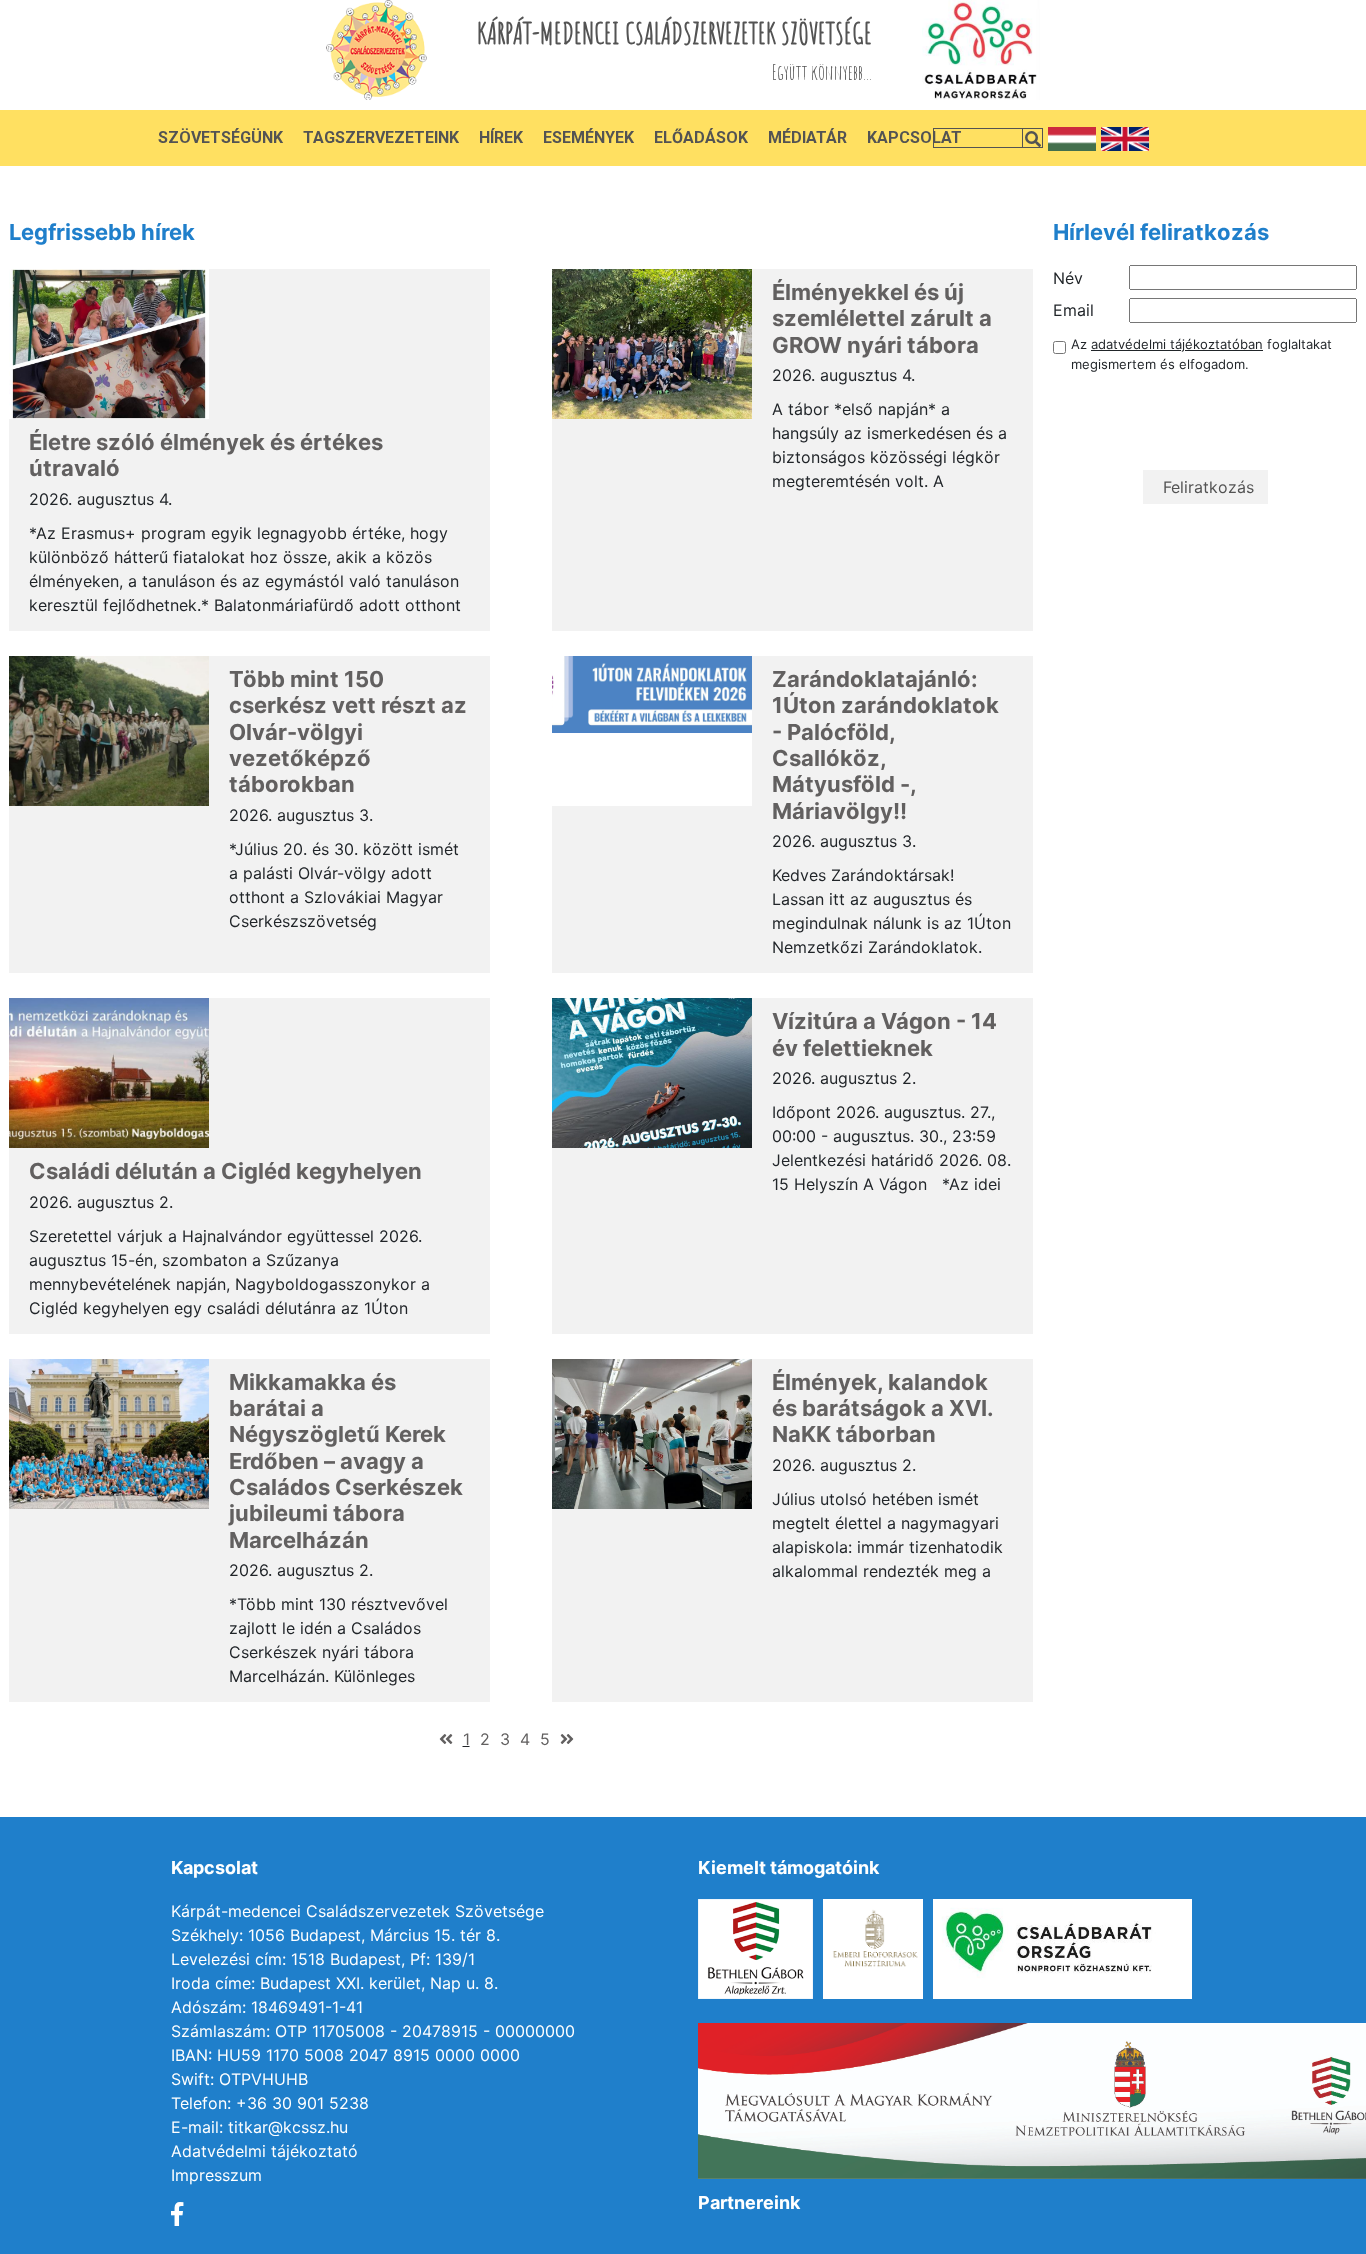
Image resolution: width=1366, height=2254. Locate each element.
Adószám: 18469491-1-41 (267, 2007)
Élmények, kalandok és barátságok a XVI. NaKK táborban (882, 1408)
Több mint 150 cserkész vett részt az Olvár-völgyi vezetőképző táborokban (348, 732)
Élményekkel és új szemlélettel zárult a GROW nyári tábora (882, 318)
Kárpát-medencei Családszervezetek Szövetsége (357, 1911)
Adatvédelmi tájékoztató (264, 2151)
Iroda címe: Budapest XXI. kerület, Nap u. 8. (334, 1983)
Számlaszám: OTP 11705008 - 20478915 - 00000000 (373, 2031)
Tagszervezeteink (381, 137)
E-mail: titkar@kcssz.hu (259, 2127)
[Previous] (446, 1739)
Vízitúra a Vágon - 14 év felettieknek (884, 1034)
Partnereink (749, 2202)
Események (588, 137)
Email (1073, 310)
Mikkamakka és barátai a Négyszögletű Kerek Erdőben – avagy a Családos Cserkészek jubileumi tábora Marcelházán (346, 1461)
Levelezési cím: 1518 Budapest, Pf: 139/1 (323, 1959)
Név (1068, 278)
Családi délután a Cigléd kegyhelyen (225, 1171)
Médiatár (807, 137)
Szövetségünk (220, 137)
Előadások (701, 137)
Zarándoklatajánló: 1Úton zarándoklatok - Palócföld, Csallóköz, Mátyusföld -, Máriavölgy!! (885, 745)
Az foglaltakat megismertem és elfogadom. (1201, 354)
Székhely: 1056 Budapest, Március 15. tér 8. (335, 1935)
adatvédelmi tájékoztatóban (1177, 344)
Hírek (501, 137)
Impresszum (216, 2175)
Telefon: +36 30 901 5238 (270, 2103)
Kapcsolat (914, 137)
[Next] (567, 1739)
